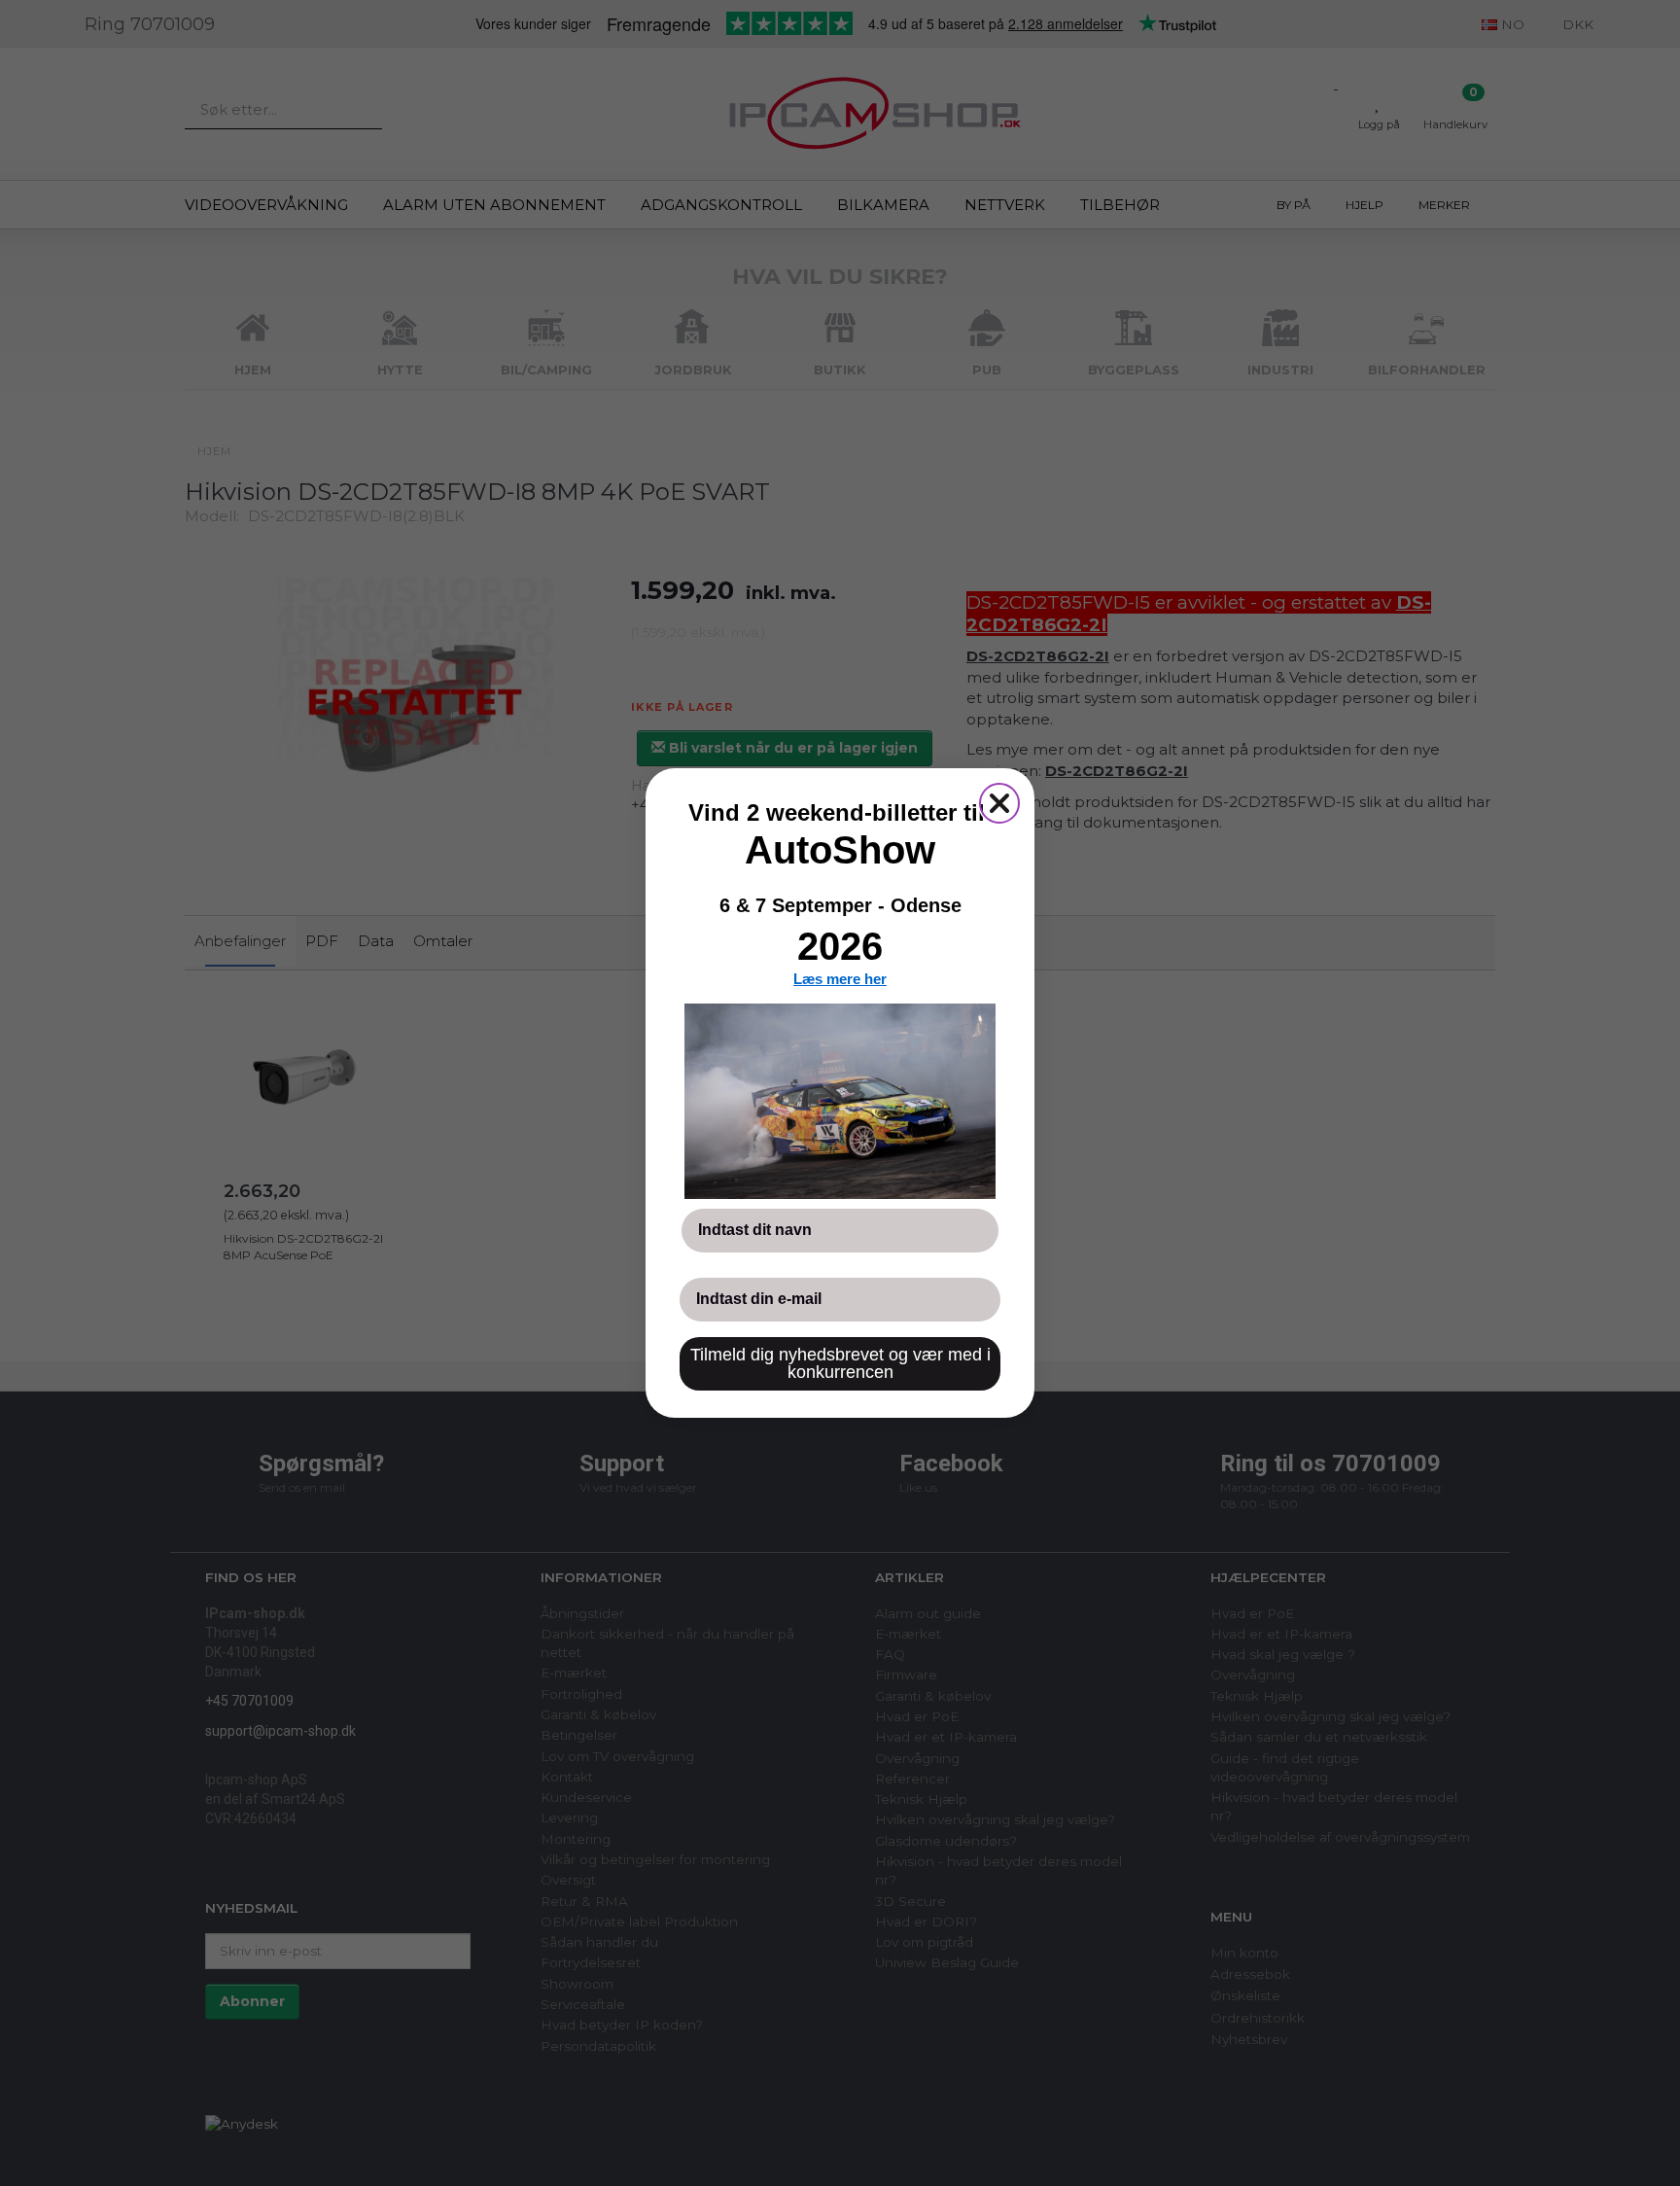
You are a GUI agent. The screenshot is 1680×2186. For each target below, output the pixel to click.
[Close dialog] (999, 803)
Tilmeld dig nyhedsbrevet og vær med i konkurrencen (840, 1363)
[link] (840, 1101)
